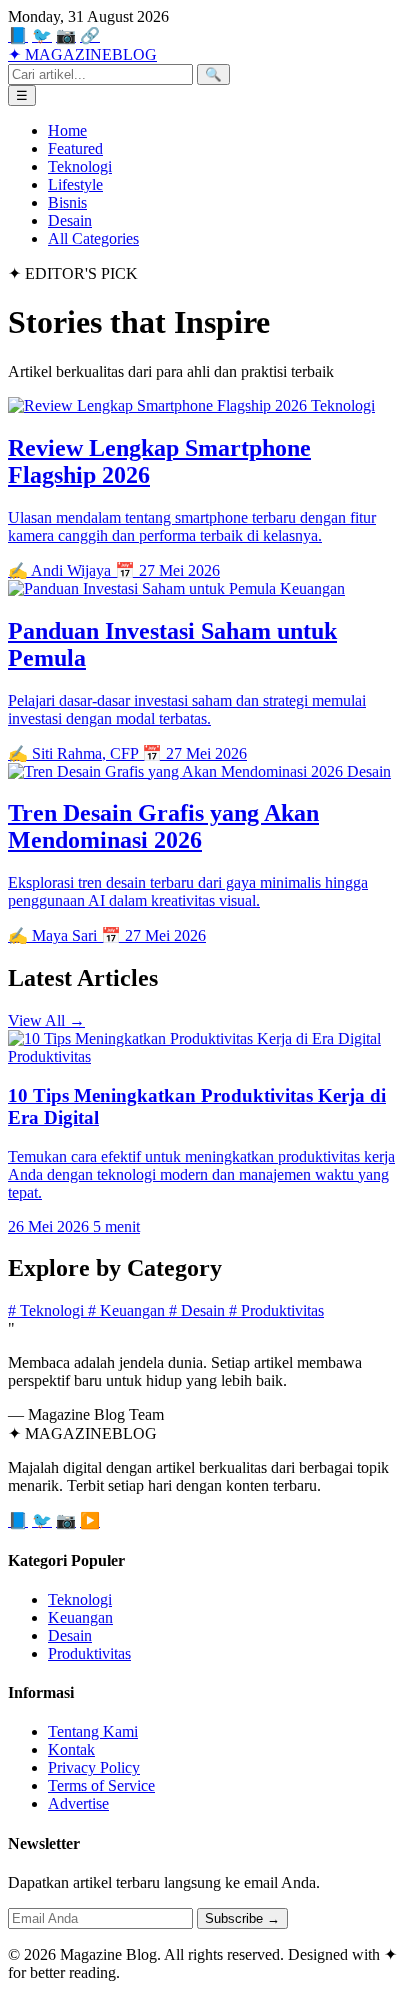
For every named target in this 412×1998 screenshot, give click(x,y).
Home (67, 130)
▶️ (90, 1520)
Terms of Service (101, 1785)
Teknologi (80, 166)
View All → (46, 1020)
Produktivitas (276, 1310)
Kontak (71, 1749)
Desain (70, 220)
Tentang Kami (93, 1731)
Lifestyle (75, 184)
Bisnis (67, 202)
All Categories (93, 238)
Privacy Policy (94, 1767)
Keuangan (128, 1310)
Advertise (78, 1803)
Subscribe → (242, 1918)
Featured (75, 148)
